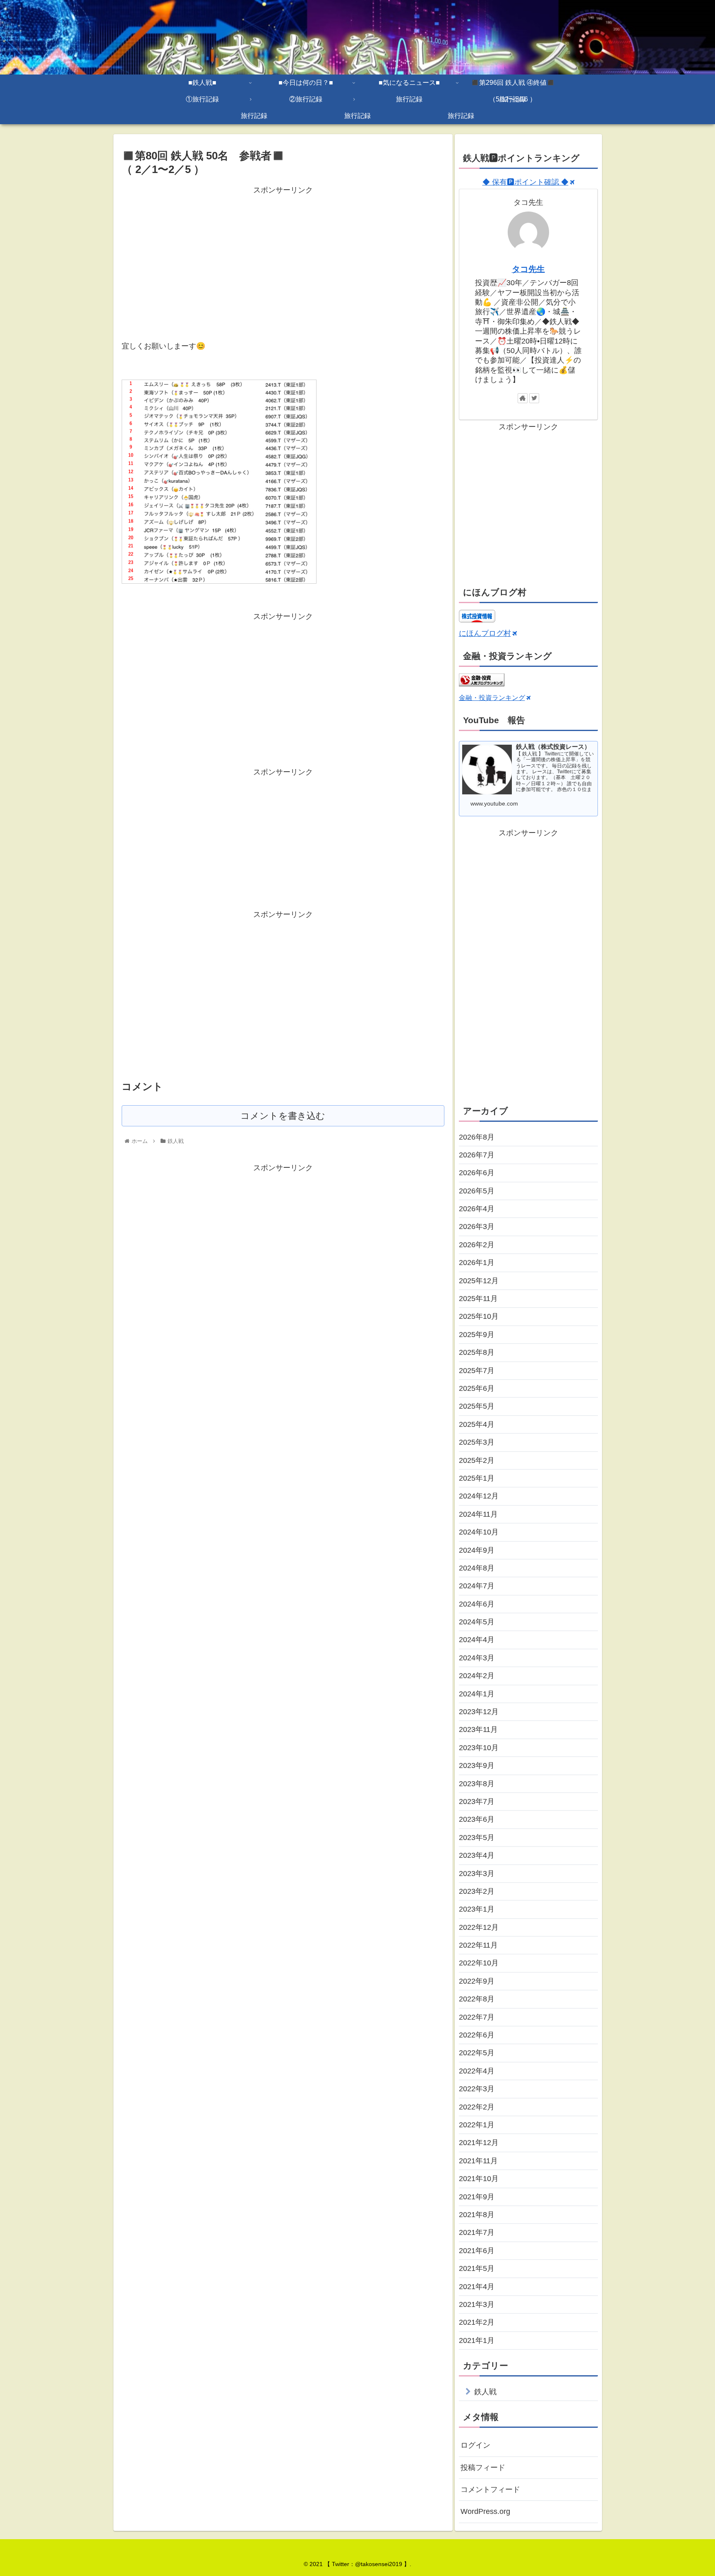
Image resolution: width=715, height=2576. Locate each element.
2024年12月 (479, 1496)
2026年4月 (477, 1209)
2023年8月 (477, 1784)
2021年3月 (477, 2304)
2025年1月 (477, 1478)
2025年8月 (477, 1352)
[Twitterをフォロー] (534, 398)
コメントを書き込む (283, 1116)
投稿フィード (483, 2468)
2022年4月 (477, 2071)
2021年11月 (478, 2161)
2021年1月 (477, 2340)
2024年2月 (477, 1676)
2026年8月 (477, 1137)
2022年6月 (477, 2035)
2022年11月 (478, 1945)
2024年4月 (477, 1640)
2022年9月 (477, 1981)
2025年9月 (477, 1335)
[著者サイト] (523, 398)
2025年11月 (478, 1299)
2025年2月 (477, 1460)
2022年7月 (477, 2017)
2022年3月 (477, 2089)
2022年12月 (479, 1927)
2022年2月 (477, 2107)
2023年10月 (479, 1748)
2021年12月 (479, 2143)
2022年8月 (477, 1999)
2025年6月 (477, 1388)
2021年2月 (477, 2322)
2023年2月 (477, 1891)
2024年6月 (477, 1604)
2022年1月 (477, 2125)
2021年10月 (479, 2179)
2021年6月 (477, 2251)
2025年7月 (477, 1371)
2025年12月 (479, 1281)
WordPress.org (485, 2511)
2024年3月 (477, 1658)
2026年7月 (477, 1155)
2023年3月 (477, 1874)
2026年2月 (477, 1245)
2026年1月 (477, 1263)
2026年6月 (477, 1173)
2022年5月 (477, 2053)
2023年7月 (477, 1802)
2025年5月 (477, 1406)
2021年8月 (477, 2215)
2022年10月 (479, 1963)
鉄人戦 (485, 2392)
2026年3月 (477, 1227)
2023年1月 (477, 1909)
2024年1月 (477, 1694)
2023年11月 (478, 1729)
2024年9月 (477, 1550)
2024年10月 (479, 1532)
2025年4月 (477, 1424)
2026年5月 (477, 1191)
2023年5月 (477, 1838)
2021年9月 (477, 2197)
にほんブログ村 (485, 633)
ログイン (475, 2445)
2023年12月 (479, 1712)
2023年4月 (477, 1855)
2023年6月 (477, 1819)
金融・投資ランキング (492, 698)
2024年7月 (477, 1586)
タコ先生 (528, 269)
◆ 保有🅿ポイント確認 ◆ (525, 182)
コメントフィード (490, 2489)
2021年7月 (477, 2232)
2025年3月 (477, 1442)
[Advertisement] (283, 255)
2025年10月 (479, 1316)
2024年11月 (478, 1514)
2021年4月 (477, 2287)
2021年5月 (477, 2268)
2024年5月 (477, 1622)
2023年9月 (477, 1765)
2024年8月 (477, 1568)
